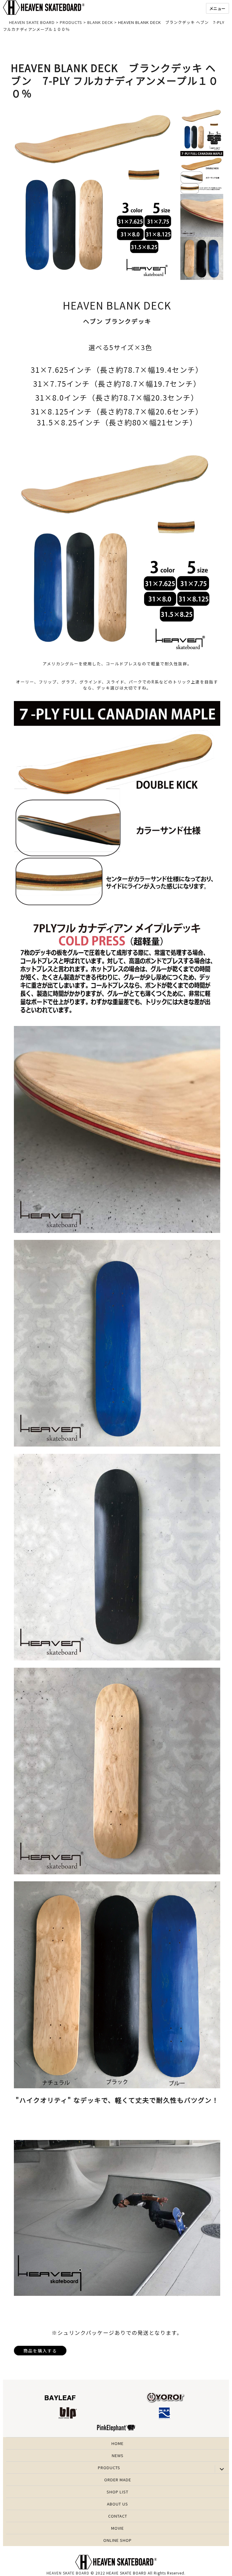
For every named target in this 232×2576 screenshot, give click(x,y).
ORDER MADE (118, 2480)
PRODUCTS (109, 2468)
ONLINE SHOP (118, 2540)
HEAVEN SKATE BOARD (68, 2573)
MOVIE (118, 2528)
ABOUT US (118, 2504)
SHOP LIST (118, 2492)
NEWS (118, 2455)
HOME (118, 2443)
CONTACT (118, 2516)
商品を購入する (40, 2351)
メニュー (217, 8)
